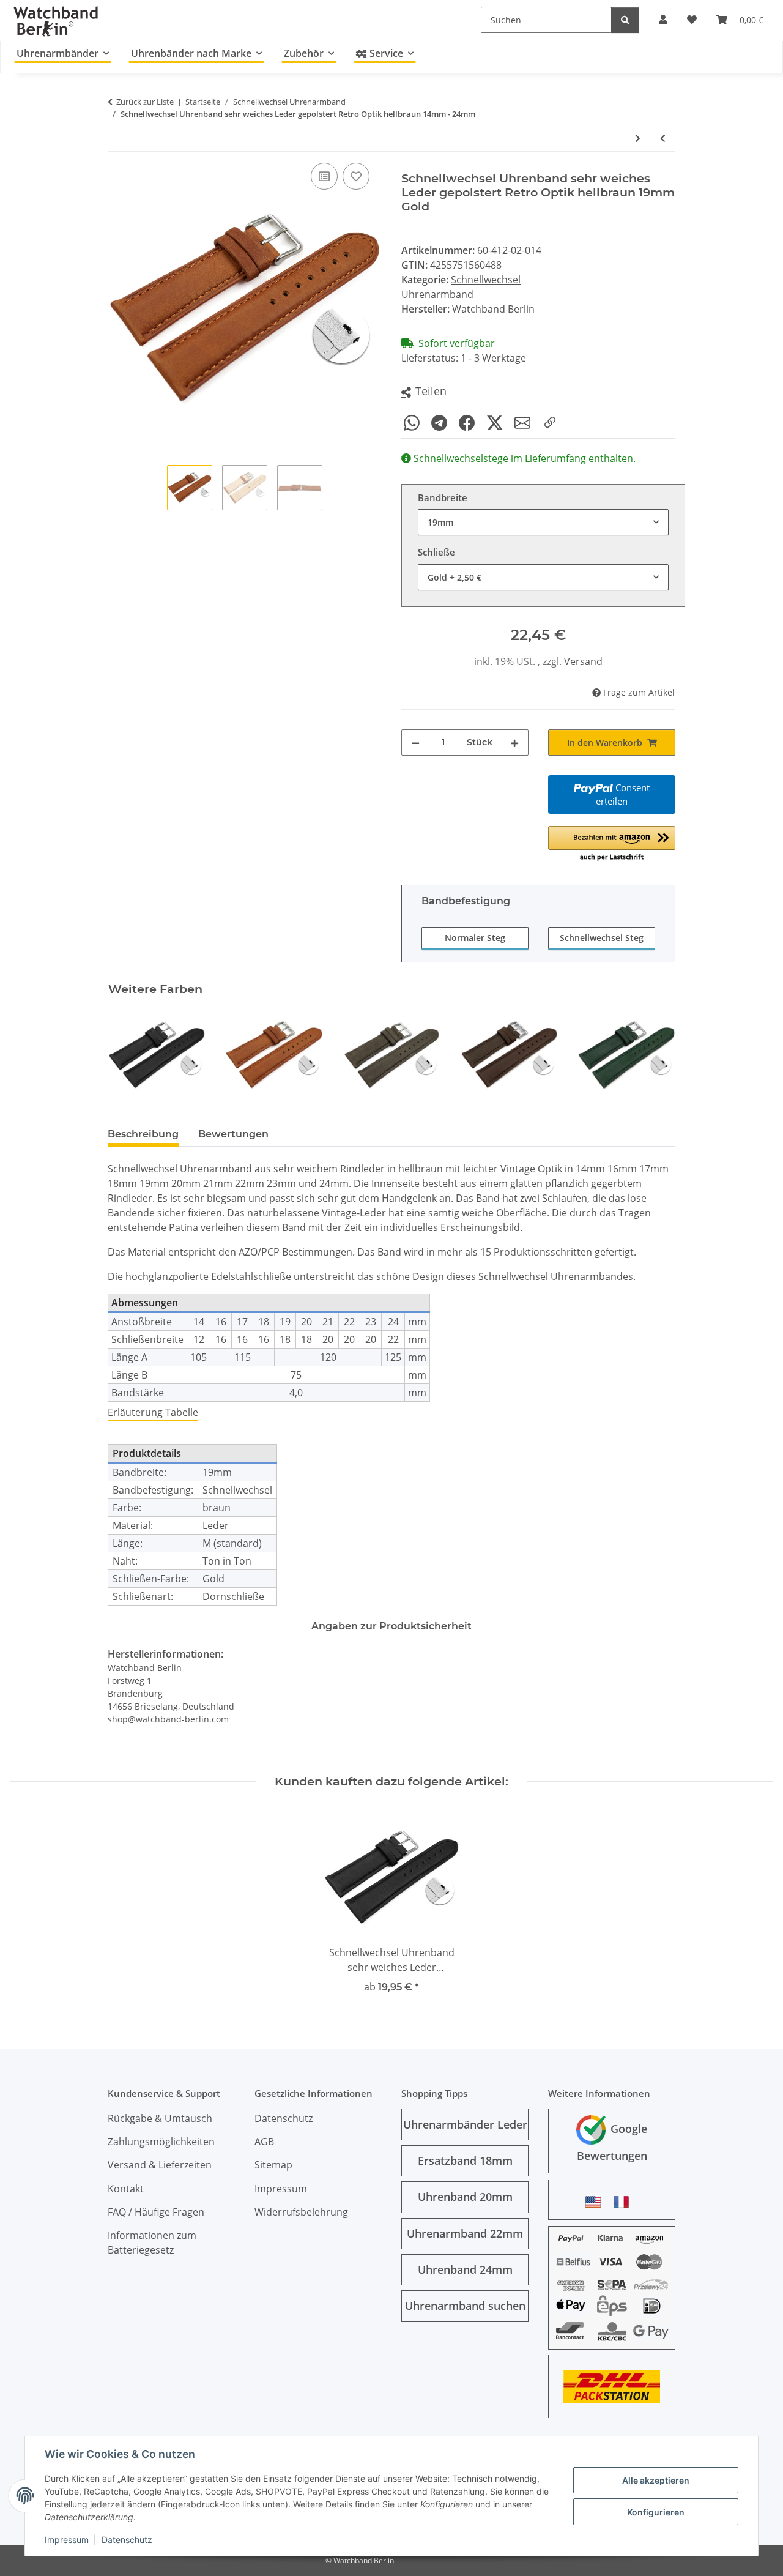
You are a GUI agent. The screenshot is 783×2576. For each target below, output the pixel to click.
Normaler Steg (475, 938)
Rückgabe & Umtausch (160, 2118)
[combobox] (543, 522)
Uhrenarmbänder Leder (465, 2124)
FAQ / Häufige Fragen (156, 2212)
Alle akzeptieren (656, 2480)
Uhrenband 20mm (465, 2197)
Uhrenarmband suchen (465, 2306)
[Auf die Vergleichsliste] (324, 176)
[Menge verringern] (415, 743)
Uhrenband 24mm (465, 2269)
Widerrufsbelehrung (301, 2212)
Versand (583, 661)
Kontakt (126, 2189)
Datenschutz (127, 2540)
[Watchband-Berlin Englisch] (596, 2202)
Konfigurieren (656, 2512)
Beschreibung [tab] (143, 1134)
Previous (128, 1055)
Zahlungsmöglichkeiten (161, 2142)
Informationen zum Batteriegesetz (152, 2243)
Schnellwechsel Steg (602, 938)
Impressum (67, 2540)
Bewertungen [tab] (233, 1134)
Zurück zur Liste (145, 102)
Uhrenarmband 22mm (465, 2233)
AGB (264, 2142)
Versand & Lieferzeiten (160, 2165)
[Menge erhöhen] (514, 743)
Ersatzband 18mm (465, 2161)
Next (655, 1055)
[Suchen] (625, 20)
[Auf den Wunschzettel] (356, 176)
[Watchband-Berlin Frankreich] (625, 2202)
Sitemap (273, 2165)
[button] (424, 392)
